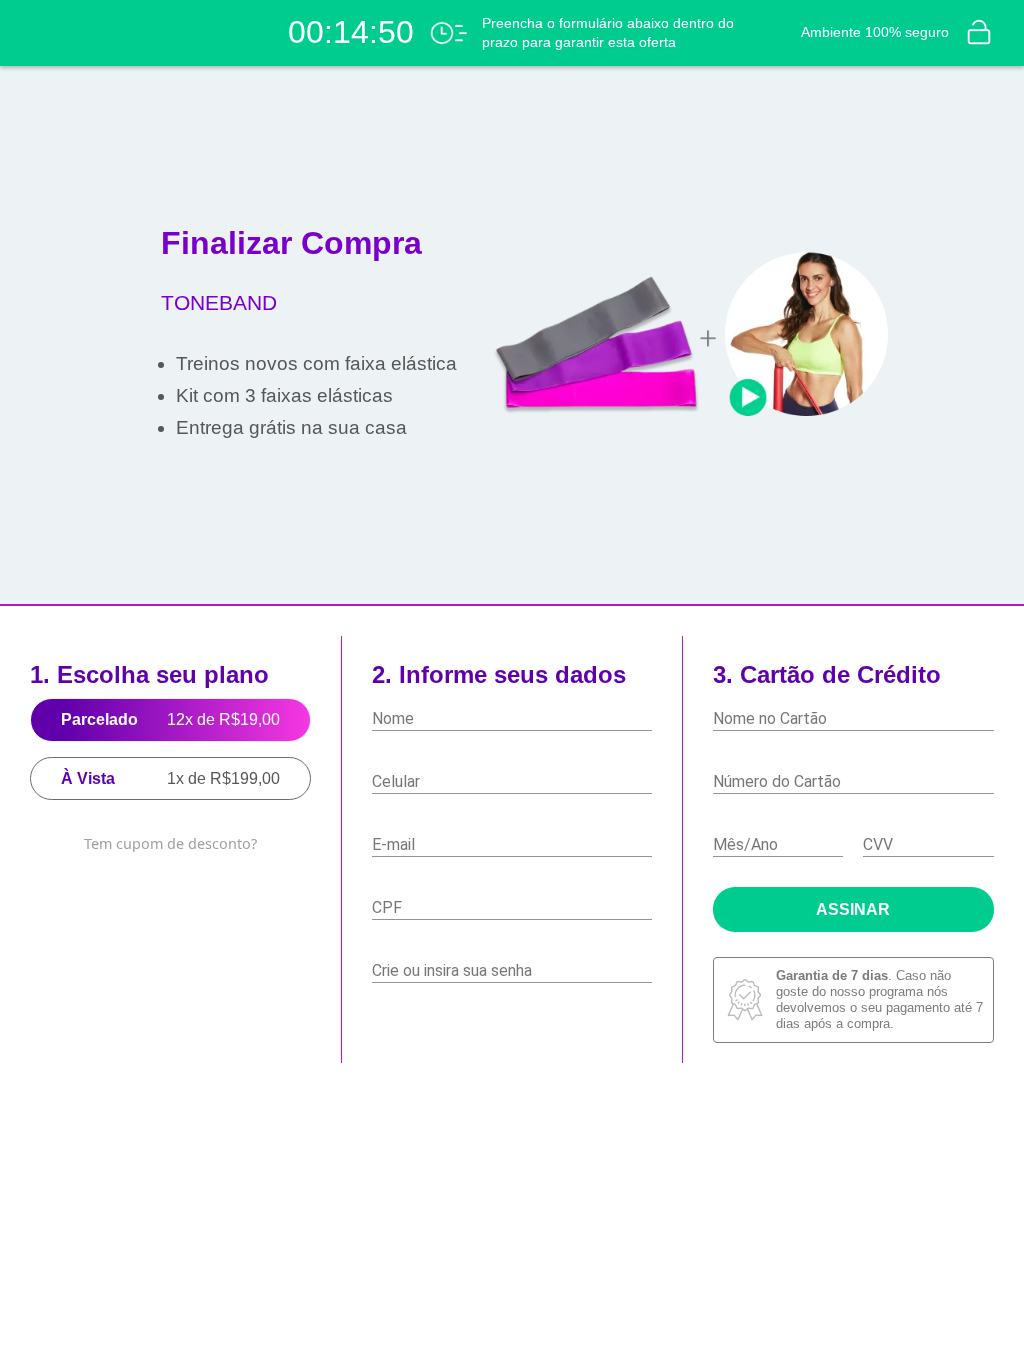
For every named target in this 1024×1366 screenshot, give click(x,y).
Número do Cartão (777, 781)
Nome (393, 718)
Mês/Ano (745, 844)
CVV (878, 844)
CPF (387, 907)
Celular (396, 781)
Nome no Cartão (770, 718)
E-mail (393, 844)
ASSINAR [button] (853, 910)
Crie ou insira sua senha (452, 970)
